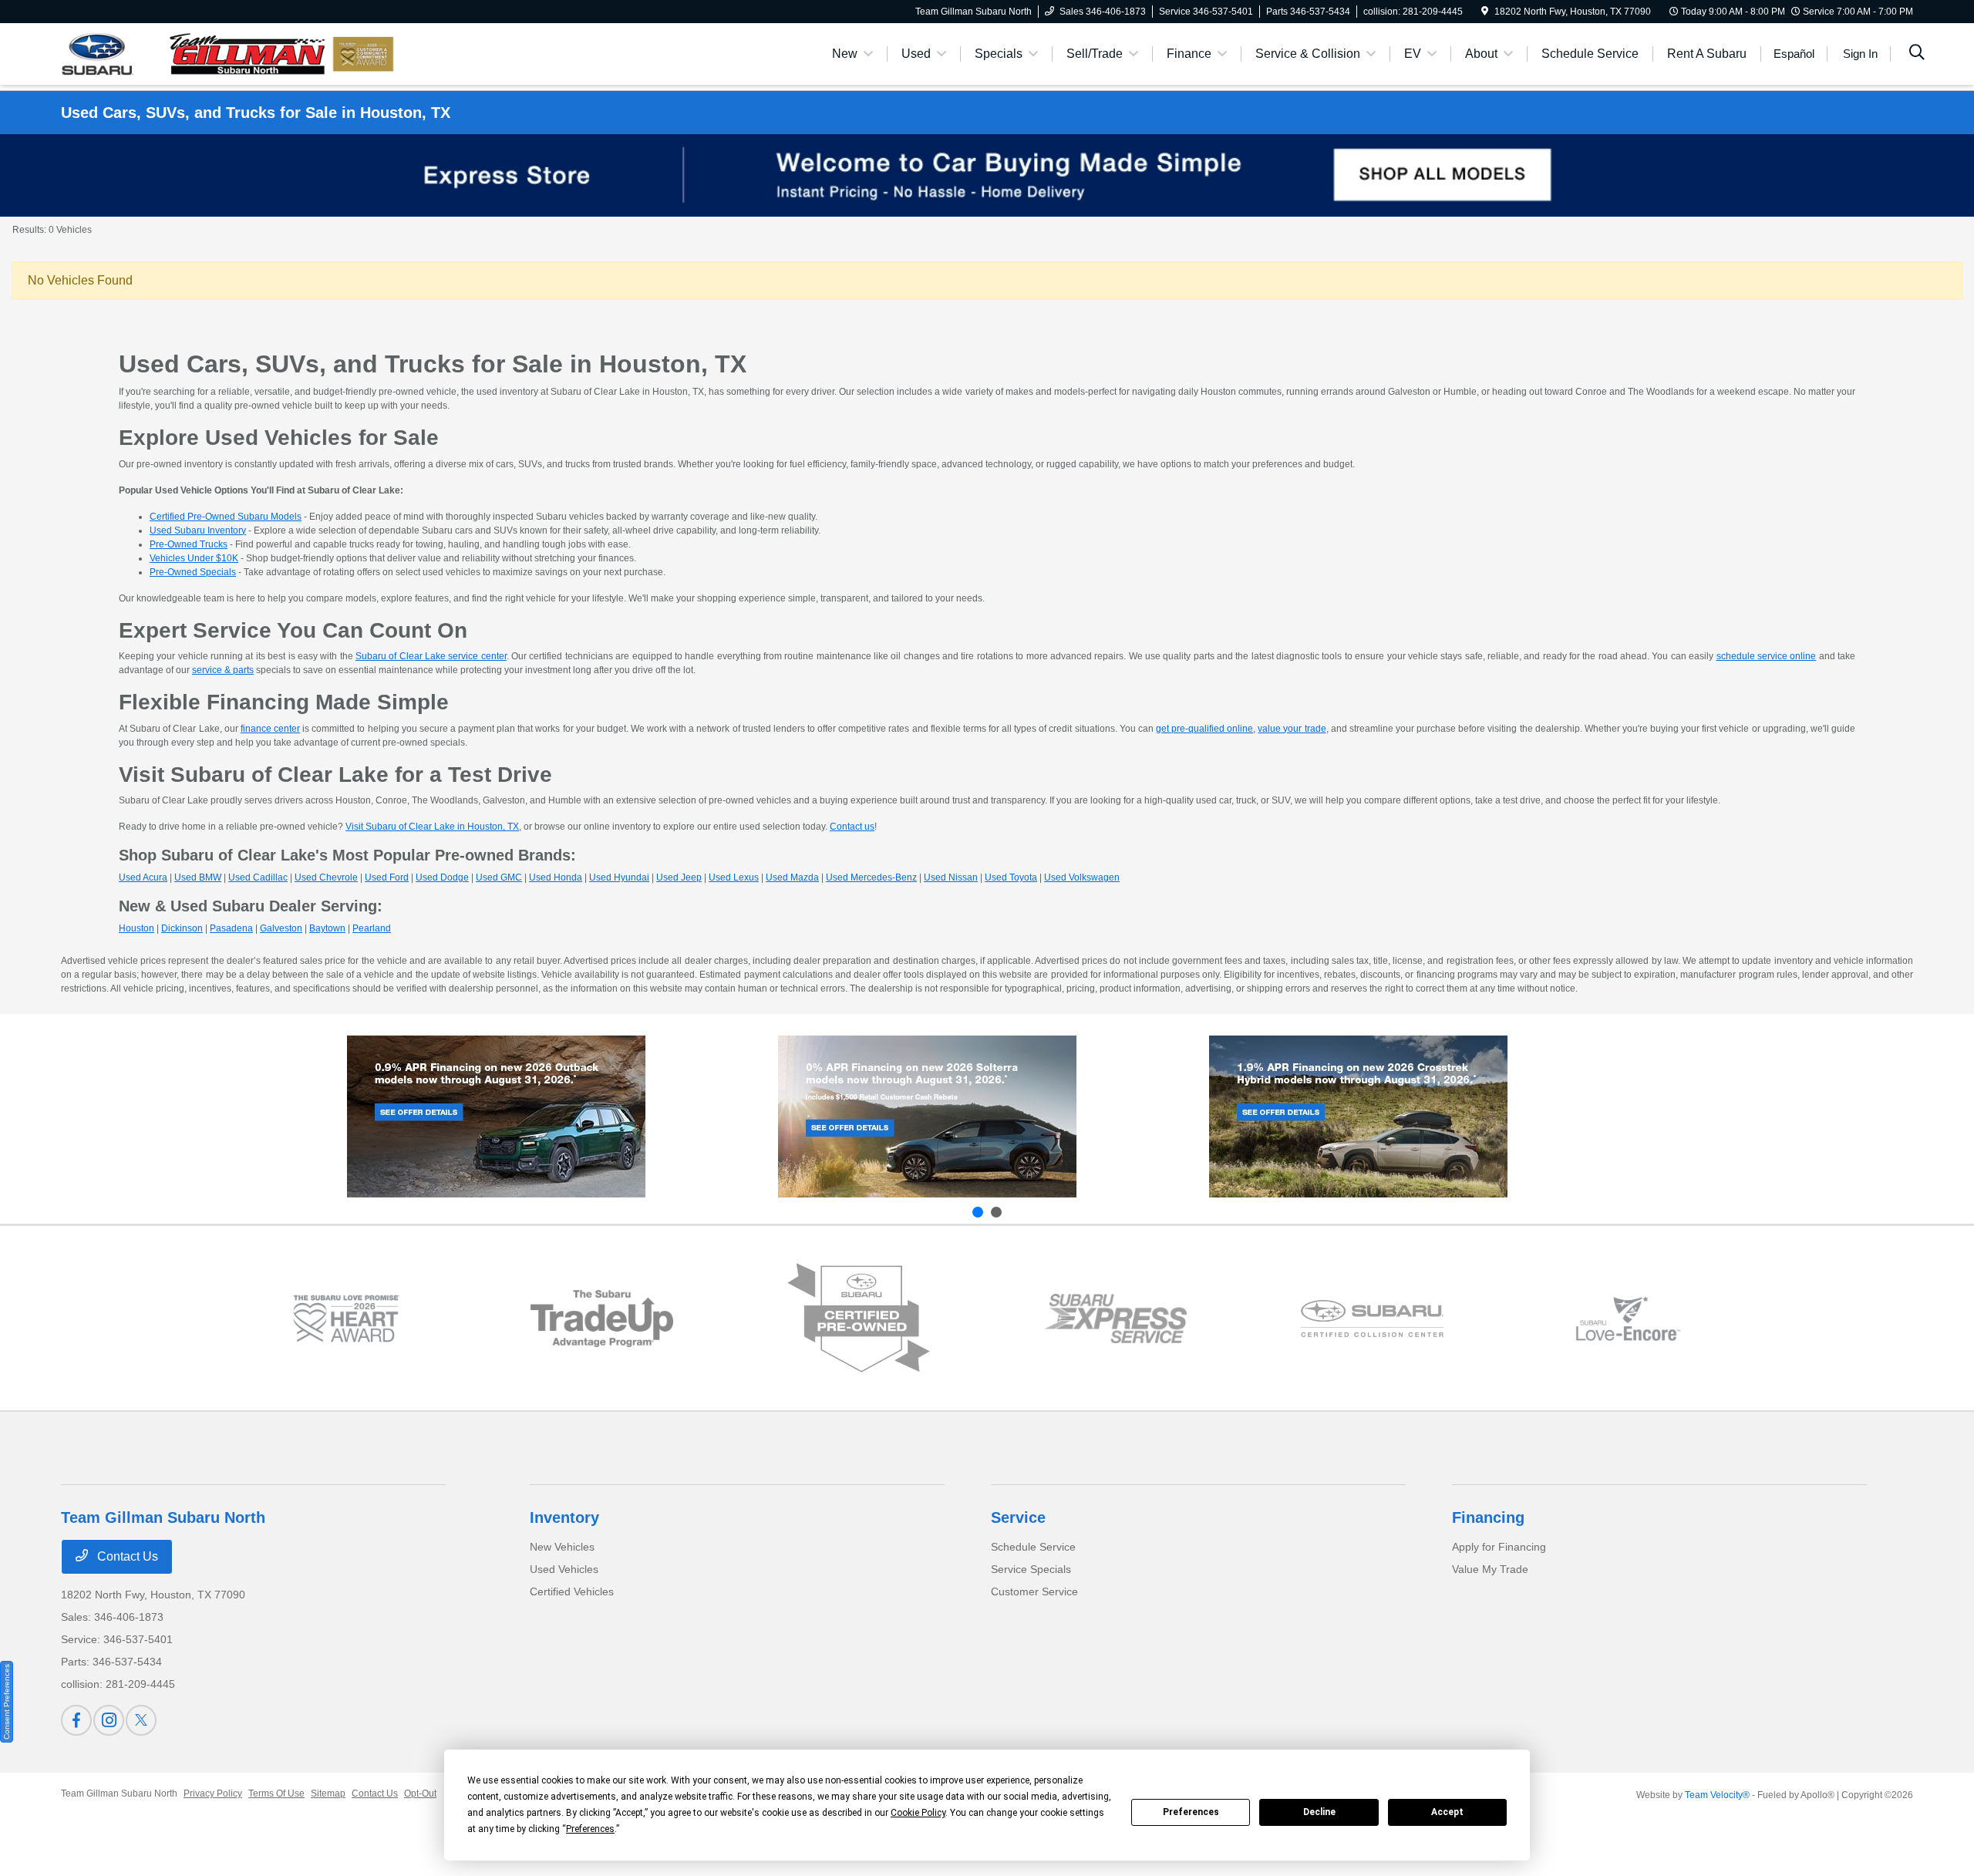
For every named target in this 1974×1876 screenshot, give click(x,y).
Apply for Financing (1499, 1547)
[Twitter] (141, 1720)
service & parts (223, 670)
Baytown (327, 928)
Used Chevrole (326, 877)
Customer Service (1034, 1591)
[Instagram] (109, 1720)
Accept (1447, 1812)
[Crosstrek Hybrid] (1358, 1117)
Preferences (1191, 1812)
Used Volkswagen (1082, 877)
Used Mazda (792, 877)
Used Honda (556, 877)
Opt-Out (420, 1793)
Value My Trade (1490, 1569)
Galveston (281, 928)
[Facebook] (76, 1720)
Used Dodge (442, 877)
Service (1018, 1517)
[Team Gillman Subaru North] (194, 53)
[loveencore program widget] (1628, 1319)
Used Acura (143, 877)
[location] (1485, 12)
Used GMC (499, 877)
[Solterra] (927, 1117)
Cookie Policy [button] (918, 1813)
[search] (1917, 54)
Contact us (852, 827)
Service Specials (1031, 1569)
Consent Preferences (7, 1702)
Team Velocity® (1717, 1795)
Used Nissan (951, 877)
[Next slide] (996, 1212)
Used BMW (198, 877)
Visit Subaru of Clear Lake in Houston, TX (432, 827)
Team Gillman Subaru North (119, 1793)
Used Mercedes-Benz (871, 877)
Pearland (372, 928)
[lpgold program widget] (346, 1319)
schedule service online (1767, 656)
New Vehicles (562, 1547)
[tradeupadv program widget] (602, 1318)
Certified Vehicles (572, 1591)
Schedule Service (1033, 1547)
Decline (1319, 1812)
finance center (270, 729)
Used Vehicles (564, 1569)
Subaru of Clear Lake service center (431, 656)
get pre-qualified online (1204, 729)
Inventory (564, 1517)
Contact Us (126, 1556)
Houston (136, 928)
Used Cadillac (258, 877)
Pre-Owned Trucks (189, 544)
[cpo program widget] (859, 1318)
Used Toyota (1011, 877)
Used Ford (387, 877)
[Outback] (496, 1117)
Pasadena (231, 928)
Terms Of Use (276, 1793)
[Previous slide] (978, 1212)
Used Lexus (734, 877)
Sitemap (328, 1793)
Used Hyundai (619, 877)
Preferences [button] (590, 1829)
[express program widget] (1115, 1319)
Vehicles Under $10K (194, 558)
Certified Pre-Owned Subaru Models (226, 517)
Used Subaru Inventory (198, 530)
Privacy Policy (213, 1793)
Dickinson (182, 928)
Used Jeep (679, 877)
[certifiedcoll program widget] (1372, 1319)
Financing (1488, 1517)
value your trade (1292, 729)
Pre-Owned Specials (193, 572)
